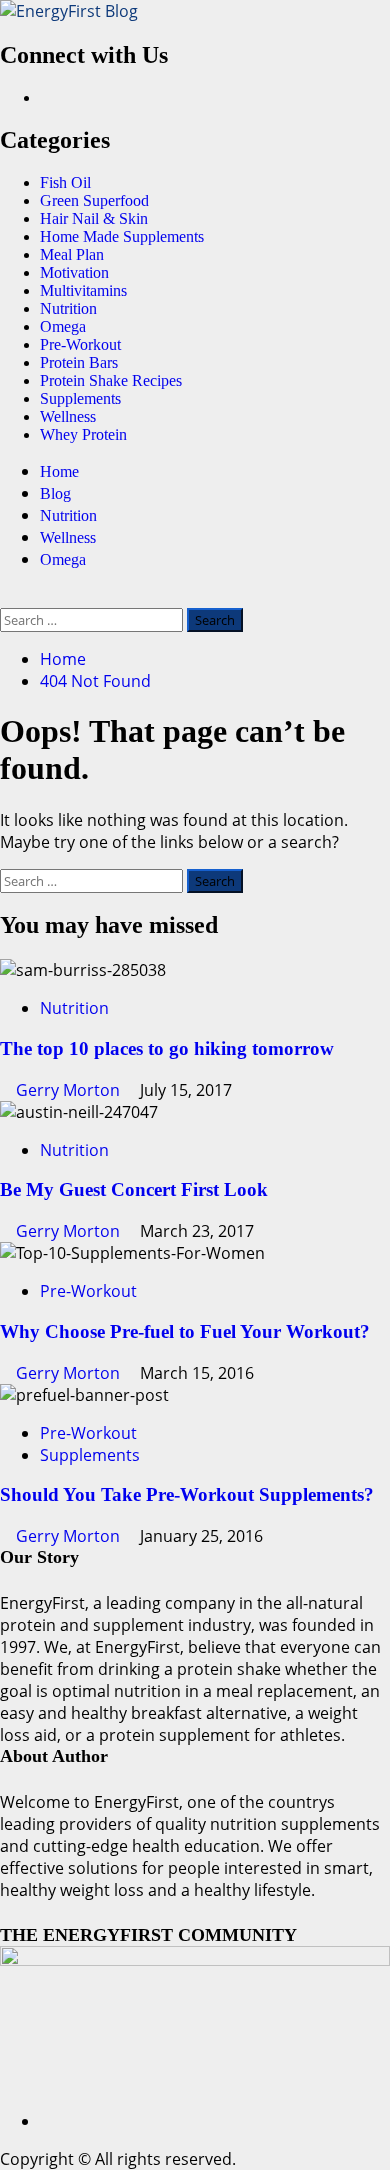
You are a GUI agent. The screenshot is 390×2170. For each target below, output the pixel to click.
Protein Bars (79, 362)
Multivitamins (83, 290)
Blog (55, 493)
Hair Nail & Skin (94, 218)
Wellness (68, 416)
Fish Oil (65, 182)
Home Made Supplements (122, 236)
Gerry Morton (70, 1090)
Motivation (74, 272)
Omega (63, 326)
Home (59, 471)
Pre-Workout (80, 344)
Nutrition (68, 308)
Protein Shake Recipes (111, 380)
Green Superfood (94, 200)
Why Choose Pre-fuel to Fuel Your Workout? (185, 1331)
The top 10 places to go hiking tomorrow (167, 1048)
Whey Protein (83, 434)
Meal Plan (72, 254)
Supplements (80, 398)
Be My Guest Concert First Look (134, 1189)
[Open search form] (6, 597)
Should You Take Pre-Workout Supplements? (187, 1494)
